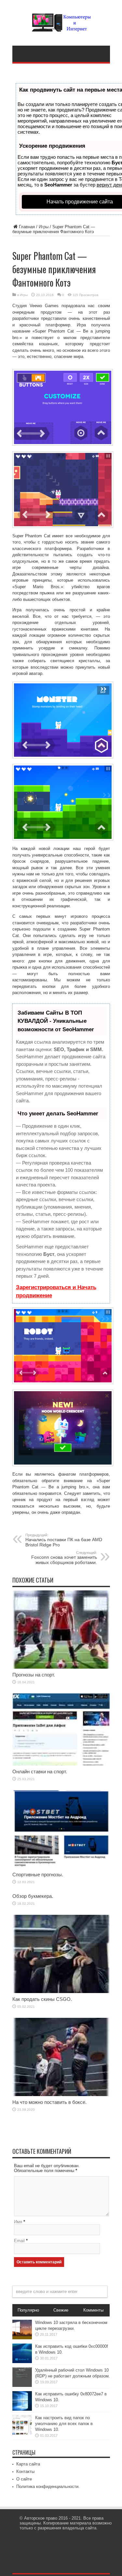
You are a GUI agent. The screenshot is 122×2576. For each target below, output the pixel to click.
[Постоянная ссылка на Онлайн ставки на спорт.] (61, 1764)
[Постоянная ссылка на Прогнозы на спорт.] (61, 1667)
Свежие (61, 2310)
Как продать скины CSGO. (42, 1999)
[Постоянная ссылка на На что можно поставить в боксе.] (61, 2095)
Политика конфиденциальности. (48, 2487)
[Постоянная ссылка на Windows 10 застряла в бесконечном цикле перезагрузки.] (22, 2338)
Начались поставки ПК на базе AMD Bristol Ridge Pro (64, 1540)
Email (19, 2241)
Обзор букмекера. (33, 1896)
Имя (18, 2222)
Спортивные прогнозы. (38, 1875)
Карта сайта (28, 2464)
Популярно (28, 2310)
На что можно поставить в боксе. (49, 2102)
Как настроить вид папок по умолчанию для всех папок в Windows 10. (64, 2424)
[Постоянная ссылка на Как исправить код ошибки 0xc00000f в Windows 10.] (22, 2362)
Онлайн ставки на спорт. (40, 1772)
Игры (44, 227)
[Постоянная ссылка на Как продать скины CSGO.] (61, 1992)
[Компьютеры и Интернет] (61, 27)
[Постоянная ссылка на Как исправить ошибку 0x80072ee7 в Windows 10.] (22, 2409)
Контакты (25, 2472)
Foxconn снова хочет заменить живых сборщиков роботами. (64, 1558)
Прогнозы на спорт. (34, 1675)
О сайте (24, 2479)
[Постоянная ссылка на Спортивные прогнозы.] (61, 1867)
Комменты (93, 2310)
